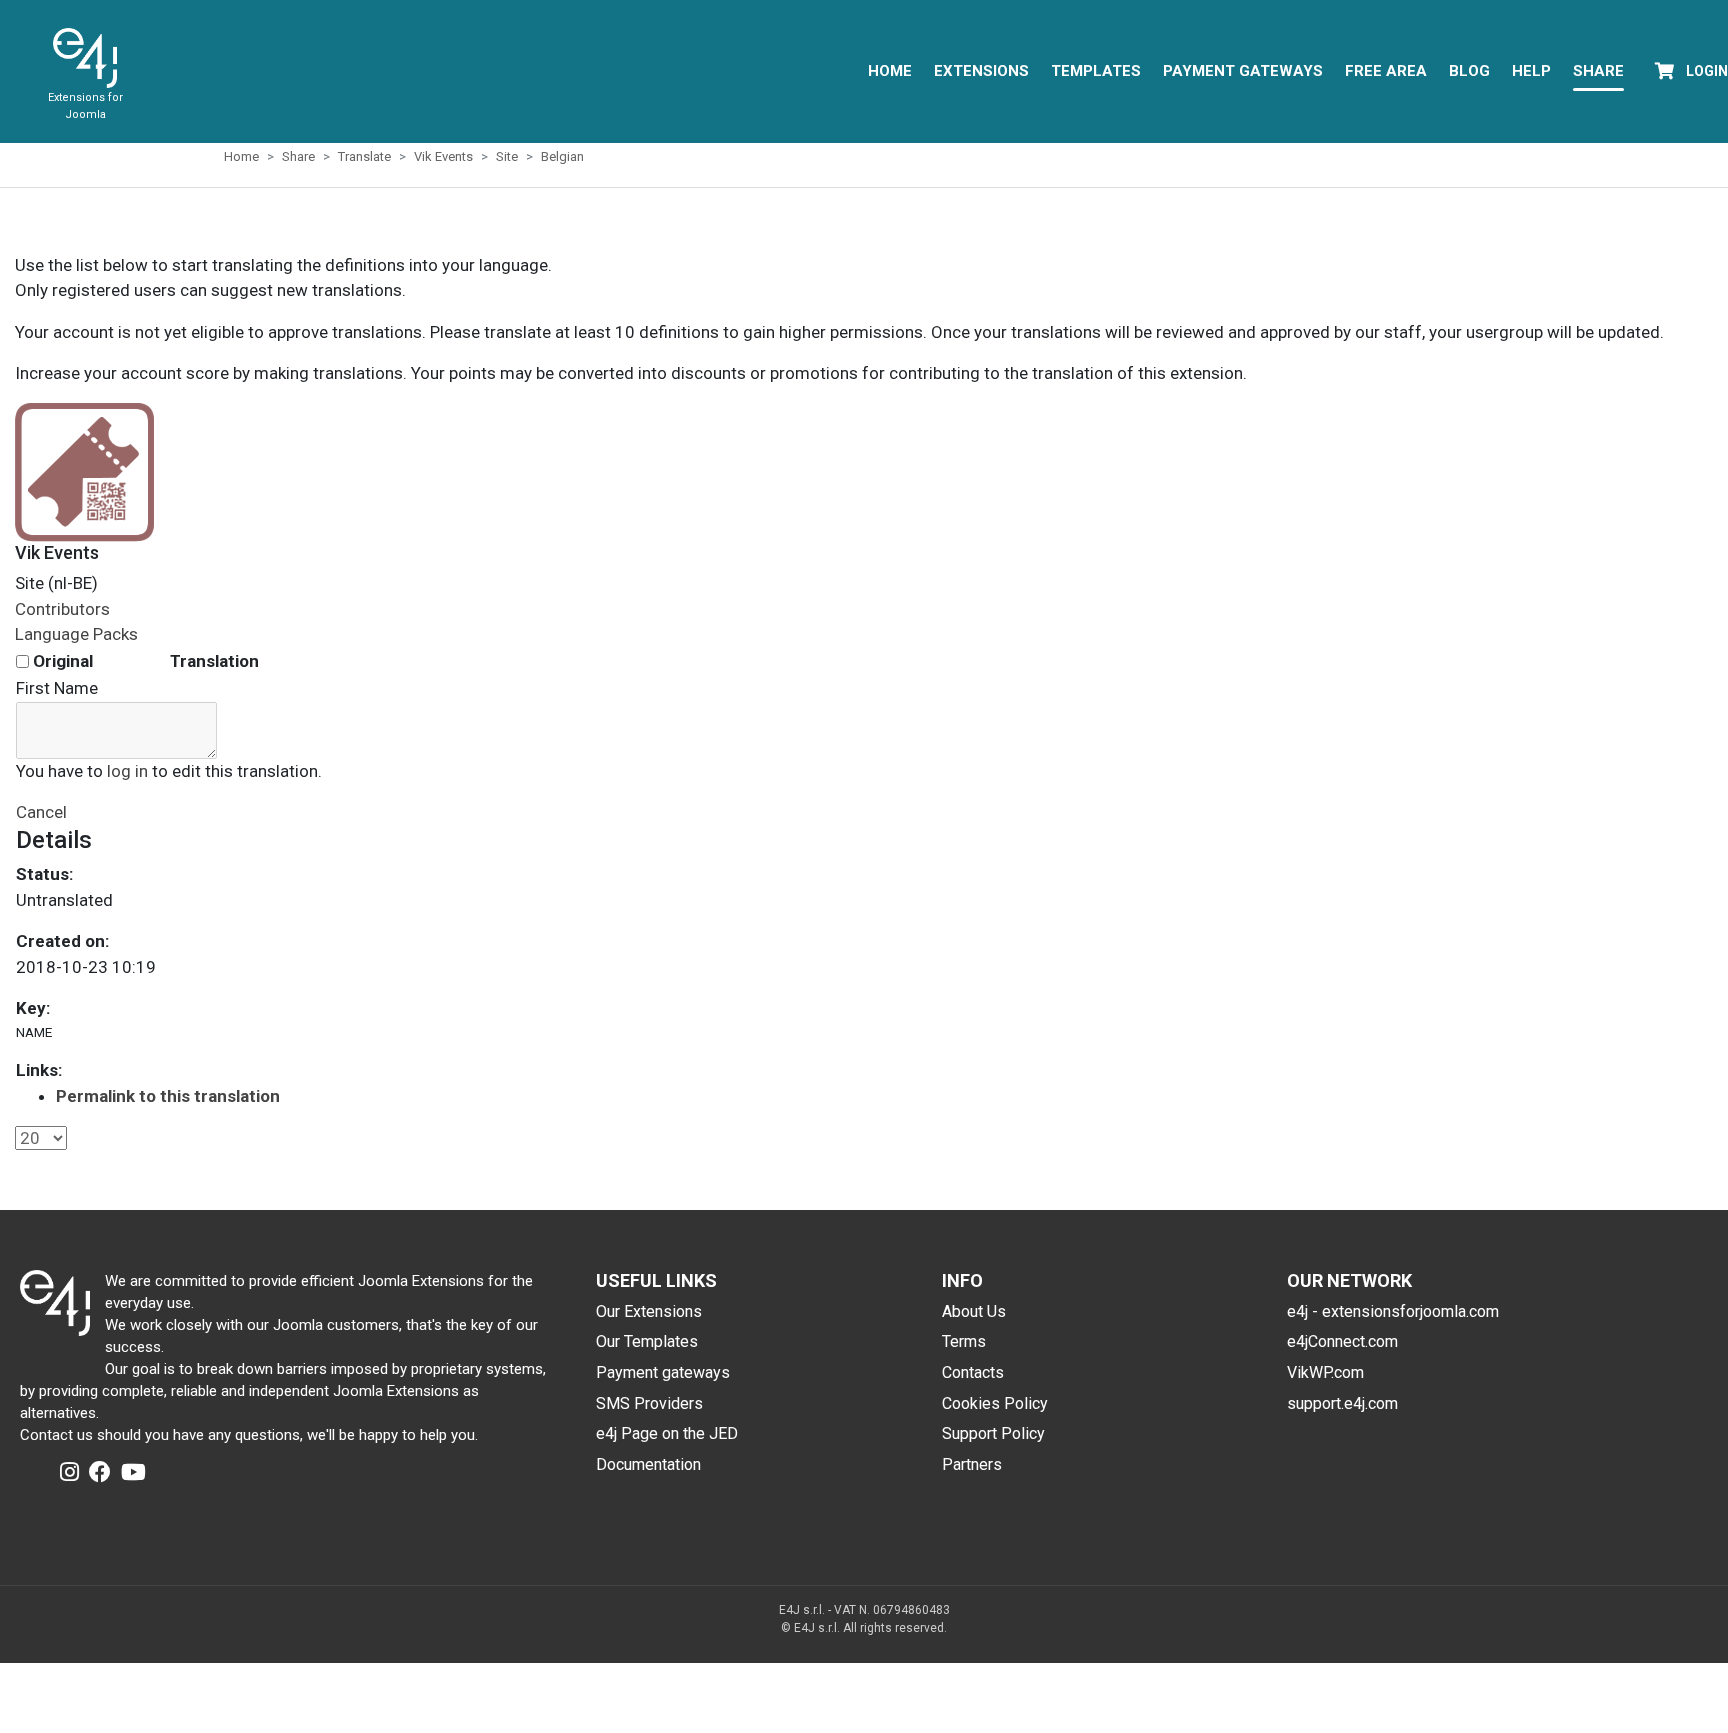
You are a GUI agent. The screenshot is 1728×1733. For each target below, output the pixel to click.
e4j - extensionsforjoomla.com (1393, 1311)
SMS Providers (649, 1403)
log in (127, 771)
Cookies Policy (995, 1403)
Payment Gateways (1243, 71)
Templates (1096, 71)
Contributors (62, 609)
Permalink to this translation (168, 1096)
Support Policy (993, 1433)
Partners (972, 1464)
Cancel (41, 812)
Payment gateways (663, 1372)
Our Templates (647, 1341)
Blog (1469, 71)
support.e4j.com (1342, 1403)
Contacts (973, 1372)
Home (890, 71)
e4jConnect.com (1342, 1341)
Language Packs (76, 634)
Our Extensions (649, 1311)
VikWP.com (1325, 1372)
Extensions (981, 71)
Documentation (648, 1464)
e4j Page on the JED (667, 1433)
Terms (964, 1341)
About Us (974, 1311)
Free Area (1386, 71)
